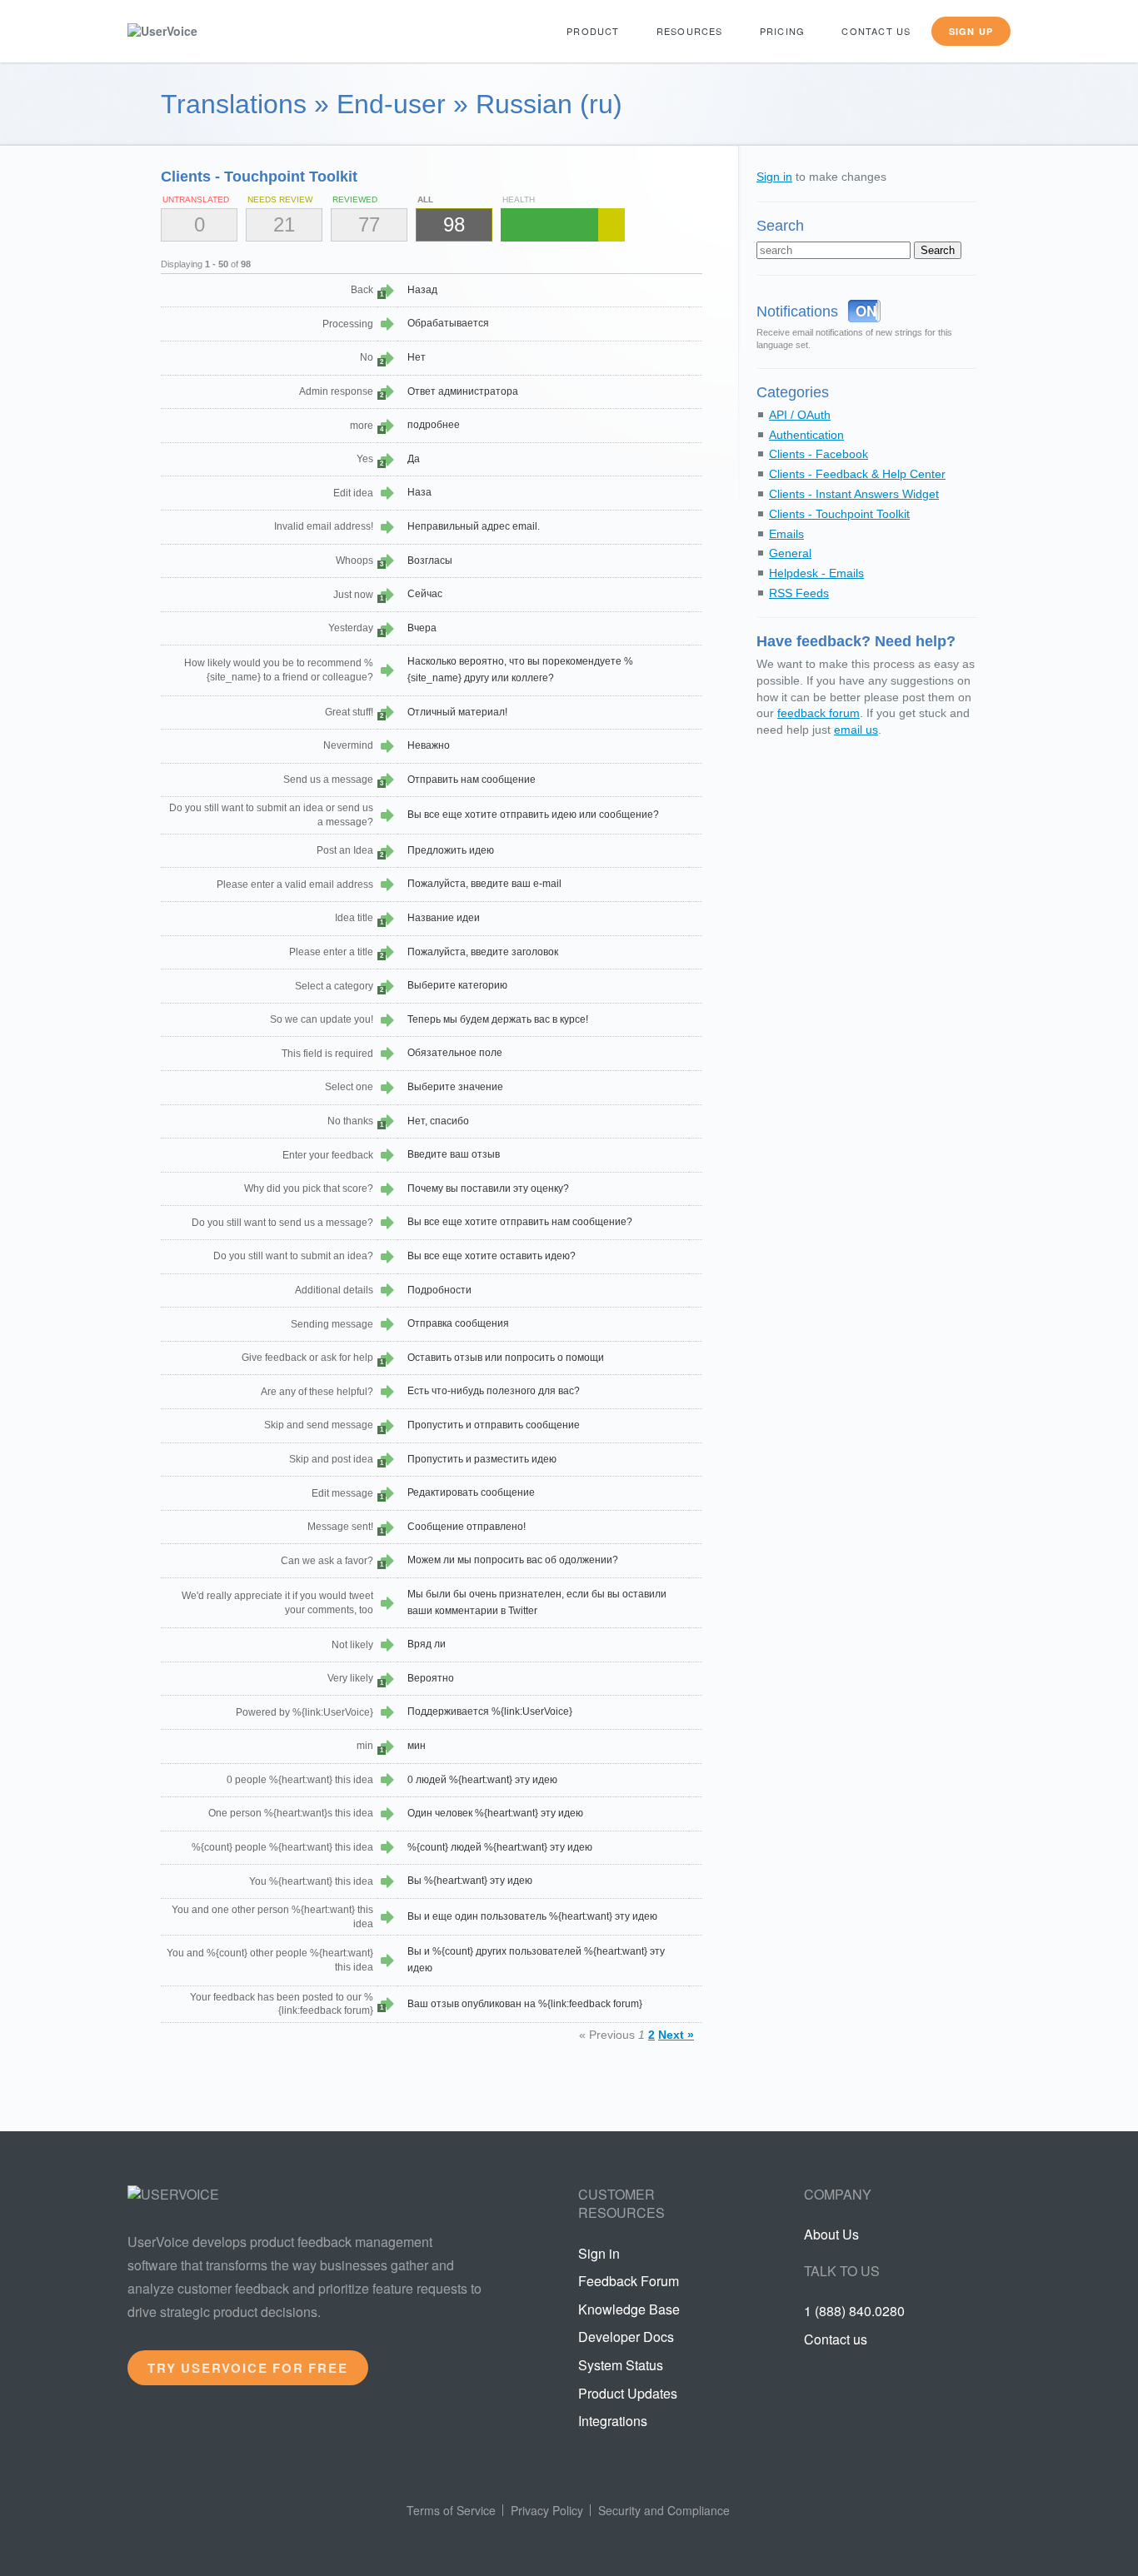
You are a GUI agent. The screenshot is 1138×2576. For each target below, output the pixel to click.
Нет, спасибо (438, 1121)
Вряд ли (427, 1644)
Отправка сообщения (458, 1323)
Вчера (422, 628)
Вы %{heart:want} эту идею (470, 1881)
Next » (676, 2035)
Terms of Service (451, 2510)
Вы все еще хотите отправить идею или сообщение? (533, 815)
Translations (234, 104)
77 (369, 224)
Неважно (429, 745)
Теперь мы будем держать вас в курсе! (498, 1019)
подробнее (434, 425)
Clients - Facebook (819, 454)
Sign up (971, 31)
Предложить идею (451, 850)
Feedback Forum (629, 2281)
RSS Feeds (799, 593)
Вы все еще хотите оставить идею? (492, 1256)
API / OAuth (800, 415)
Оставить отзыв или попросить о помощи (506, 1358)
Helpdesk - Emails (816, 573)
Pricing (782, 31)
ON (866, 311)
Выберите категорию (457, 985)
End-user (391, 104)
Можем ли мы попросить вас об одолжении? (513, 1560)
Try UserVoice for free (248, 2368)
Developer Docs (626, 2337)
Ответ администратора (463, 391)
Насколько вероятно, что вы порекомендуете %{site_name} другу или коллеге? (520, 670)
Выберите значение (455, 1087)
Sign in (774, 177)
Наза (419, 492)
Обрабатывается (448, 323)
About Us (831, 2234)
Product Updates (628, 2393)
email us (856, 730)
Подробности (439, 1290)
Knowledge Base (629, 2309)
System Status (621, 2365)
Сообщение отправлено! (467, 1527)
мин (417, 1746)
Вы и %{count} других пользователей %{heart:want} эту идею (536, 1960)
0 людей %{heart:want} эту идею (482, 1780)
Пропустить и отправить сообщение (494, 1425)
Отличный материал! (457, 712)
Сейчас (425, 594)
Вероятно (431, 1678)
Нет (417, 357)
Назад (422, 290)
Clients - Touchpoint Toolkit (839, 514)
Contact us (876, 31)
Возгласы (430, 561)
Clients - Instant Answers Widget (854, 494)
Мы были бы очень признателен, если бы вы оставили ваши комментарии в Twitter (537, 1602)
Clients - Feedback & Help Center (857, 474)
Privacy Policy (547, 2510)
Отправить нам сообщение (472, 780)
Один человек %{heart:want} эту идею (495, 1813)
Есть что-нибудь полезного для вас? (494, 1391)
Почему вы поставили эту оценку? (488, 1188)
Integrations (613, 2421)
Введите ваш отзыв (454, 1154)
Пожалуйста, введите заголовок (483, 952)
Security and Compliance (664, 2510)
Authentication (806, 435)
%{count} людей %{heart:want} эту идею (500, 1847)
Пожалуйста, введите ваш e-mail (484, 884)
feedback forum (819, 713)
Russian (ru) (549, 104)
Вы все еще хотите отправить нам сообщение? (520, 1222)
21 (284, 224)
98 (454, 224)
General (790, 553)
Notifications (797, 311)
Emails (786, 534)
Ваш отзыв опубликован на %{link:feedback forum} (525, 2004)
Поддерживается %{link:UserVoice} (490, 1712)
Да (414, 459)
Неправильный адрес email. (474, 526)
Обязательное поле (455, 1053)
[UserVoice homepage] (190, 31)
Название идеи (444, 918)
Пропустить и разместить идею (482, 1459)
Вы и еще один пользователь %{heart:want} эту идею (532, 1916)
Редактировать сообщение (471, 1492)
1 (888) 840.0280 (854, 2311)
